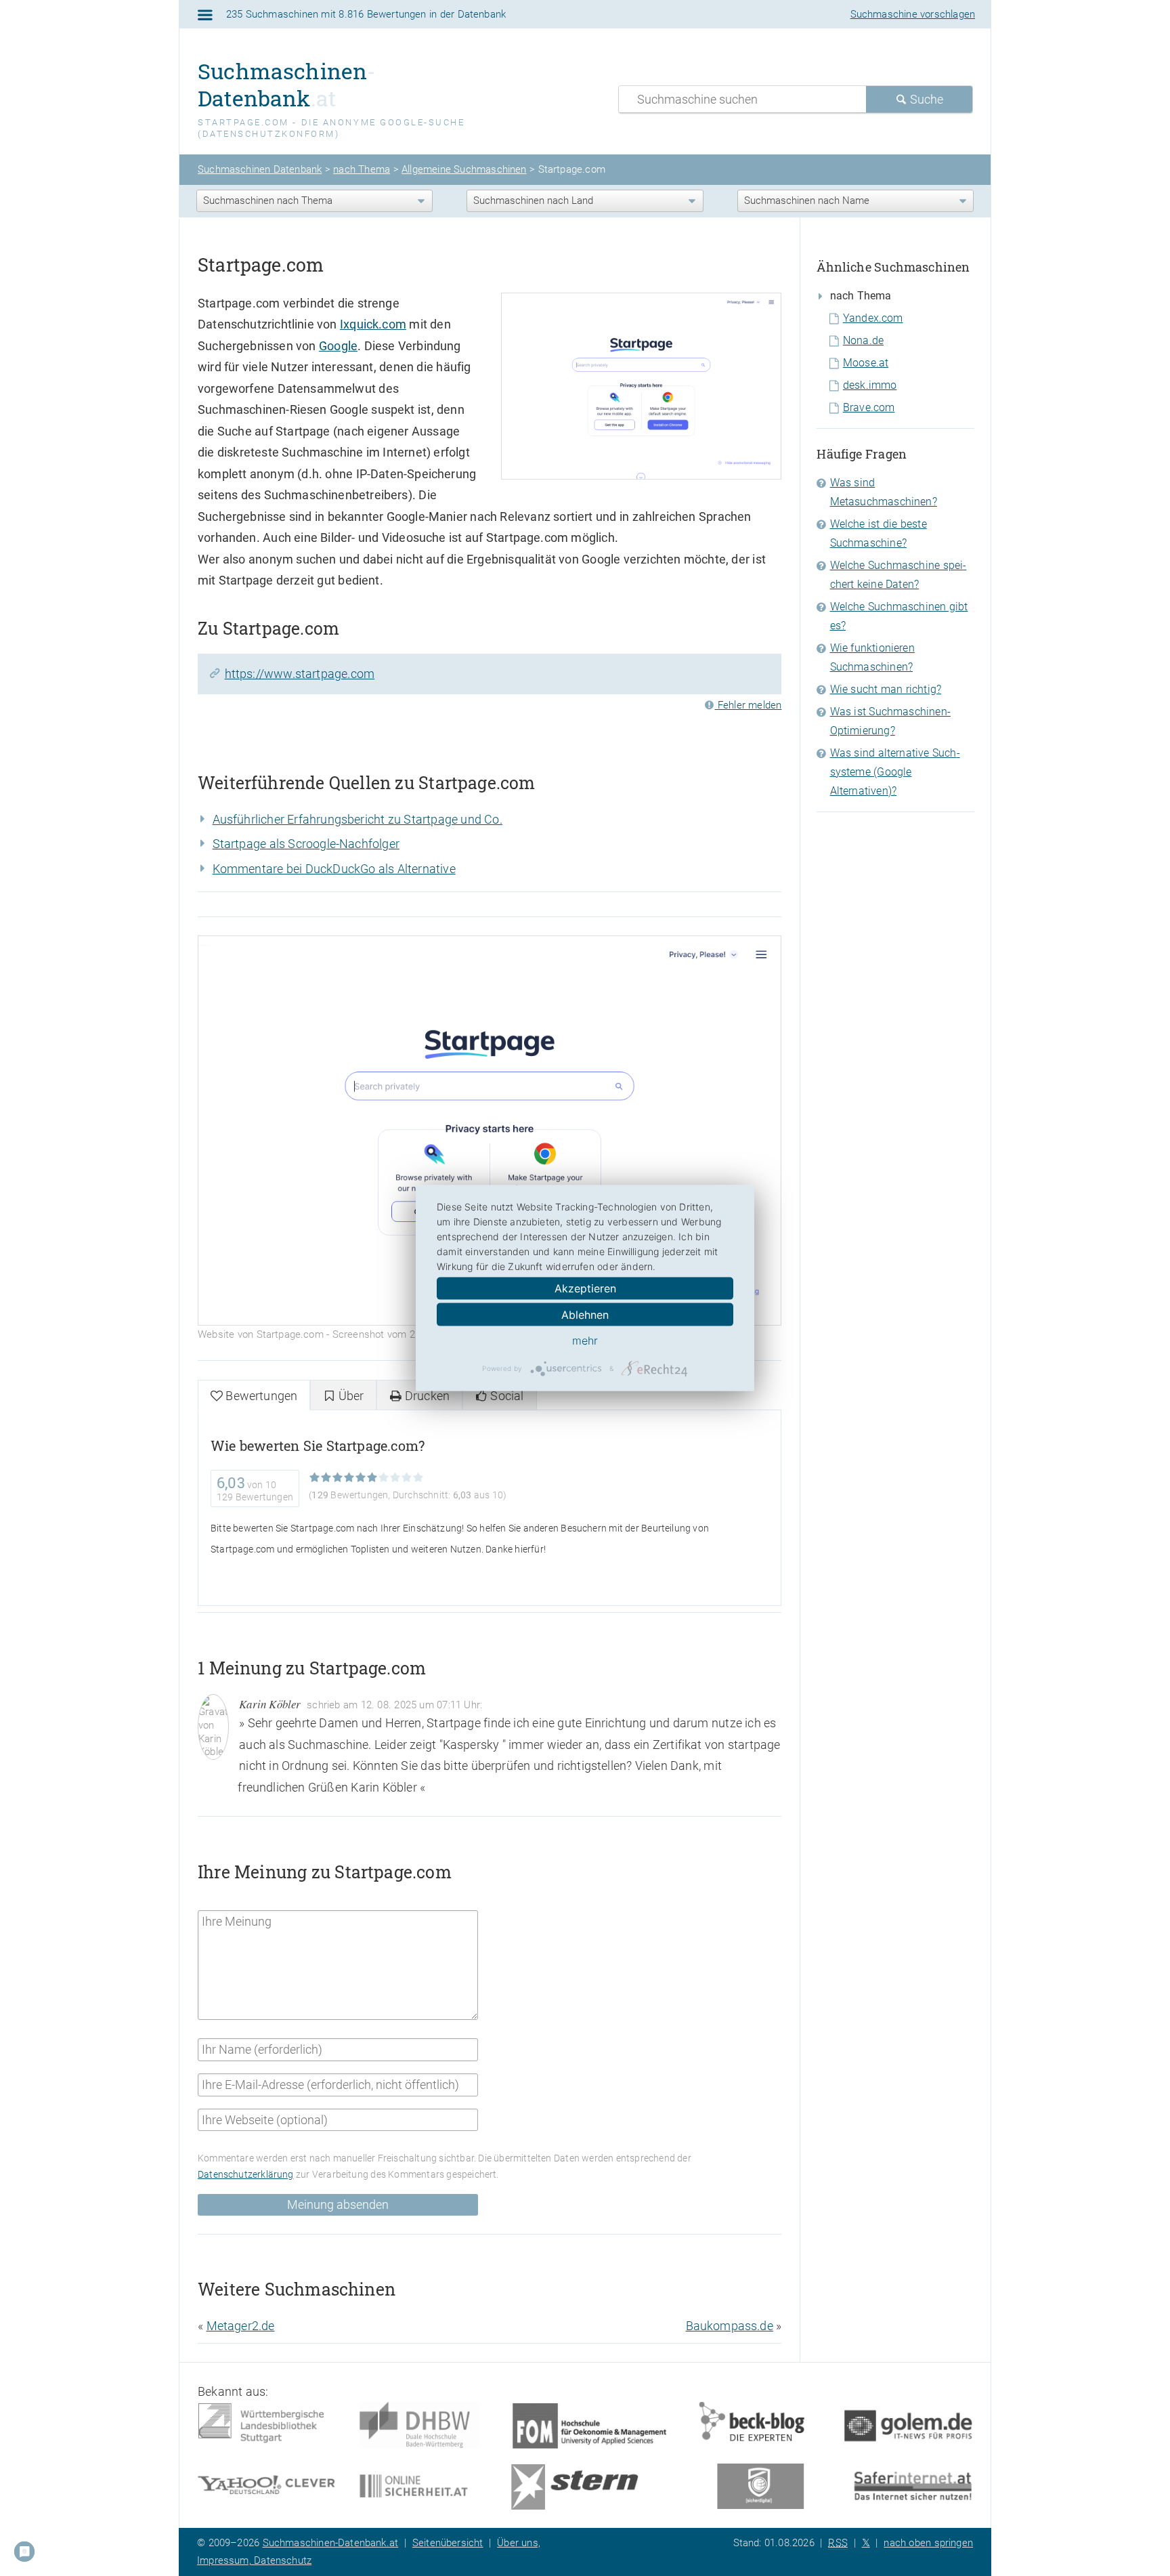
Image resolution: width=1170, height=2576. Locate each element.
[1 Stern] (315, 1478)
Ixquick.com (373, 324)
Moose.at (866, 363)
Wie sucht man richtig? (886, 689)
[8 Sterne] (395, 1478)
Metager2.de (241, 2326)
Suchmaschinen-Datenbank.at (331, 2543)
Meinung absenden (338, 2204)
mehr (585, 1340)
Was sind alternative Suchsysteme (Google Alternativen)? (895, 772)
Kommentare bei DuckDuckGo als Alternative (334, 869)
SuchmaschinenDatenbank (287, 84)
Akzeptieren (585, 1288)
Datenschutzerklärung (246, 2175)
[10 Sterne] (418, 1478)
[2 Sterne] (326, 1478)
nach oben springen (928, 2543)
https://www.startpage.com (300, 674)
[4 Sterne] (349, 1478)
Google (338, 346)
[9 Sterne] (407, 1478)
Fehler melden (748, 705)
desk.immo (870, 385)
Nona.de (863, 340)
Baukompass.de (730, 2326)
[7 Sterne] (384, 1478)
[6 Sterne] (372, 1478)
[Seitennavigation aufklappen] (205, 15)
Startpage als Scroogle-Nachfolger (306, 844)
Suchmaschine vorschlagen (913, 14)
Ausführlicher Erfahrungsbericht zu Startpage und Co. (357, 819)
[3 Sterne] (338, 1478)
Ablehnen (585, 1315)
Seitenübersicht (448, 2543)
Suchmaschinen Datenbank (260, 169)
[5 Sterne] (361, 1478)
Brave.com (869, 407)
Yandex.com (873, 318)
